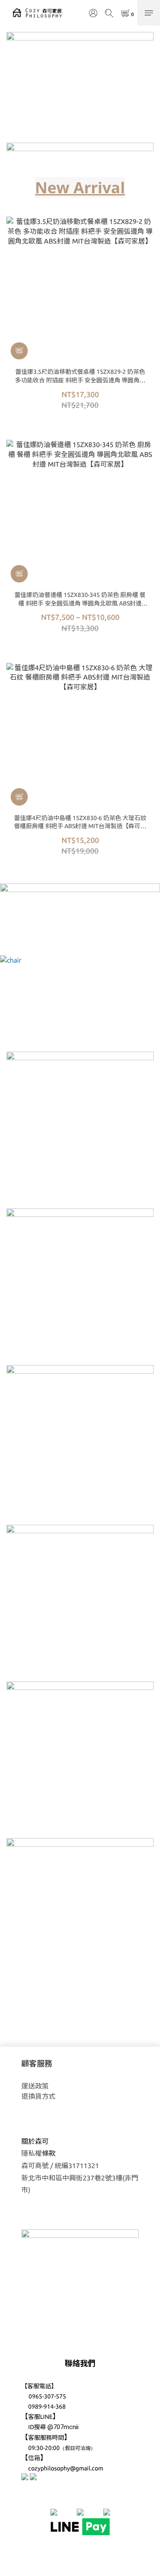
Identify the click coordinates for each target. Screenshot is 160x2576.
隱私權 (32, 2153)
